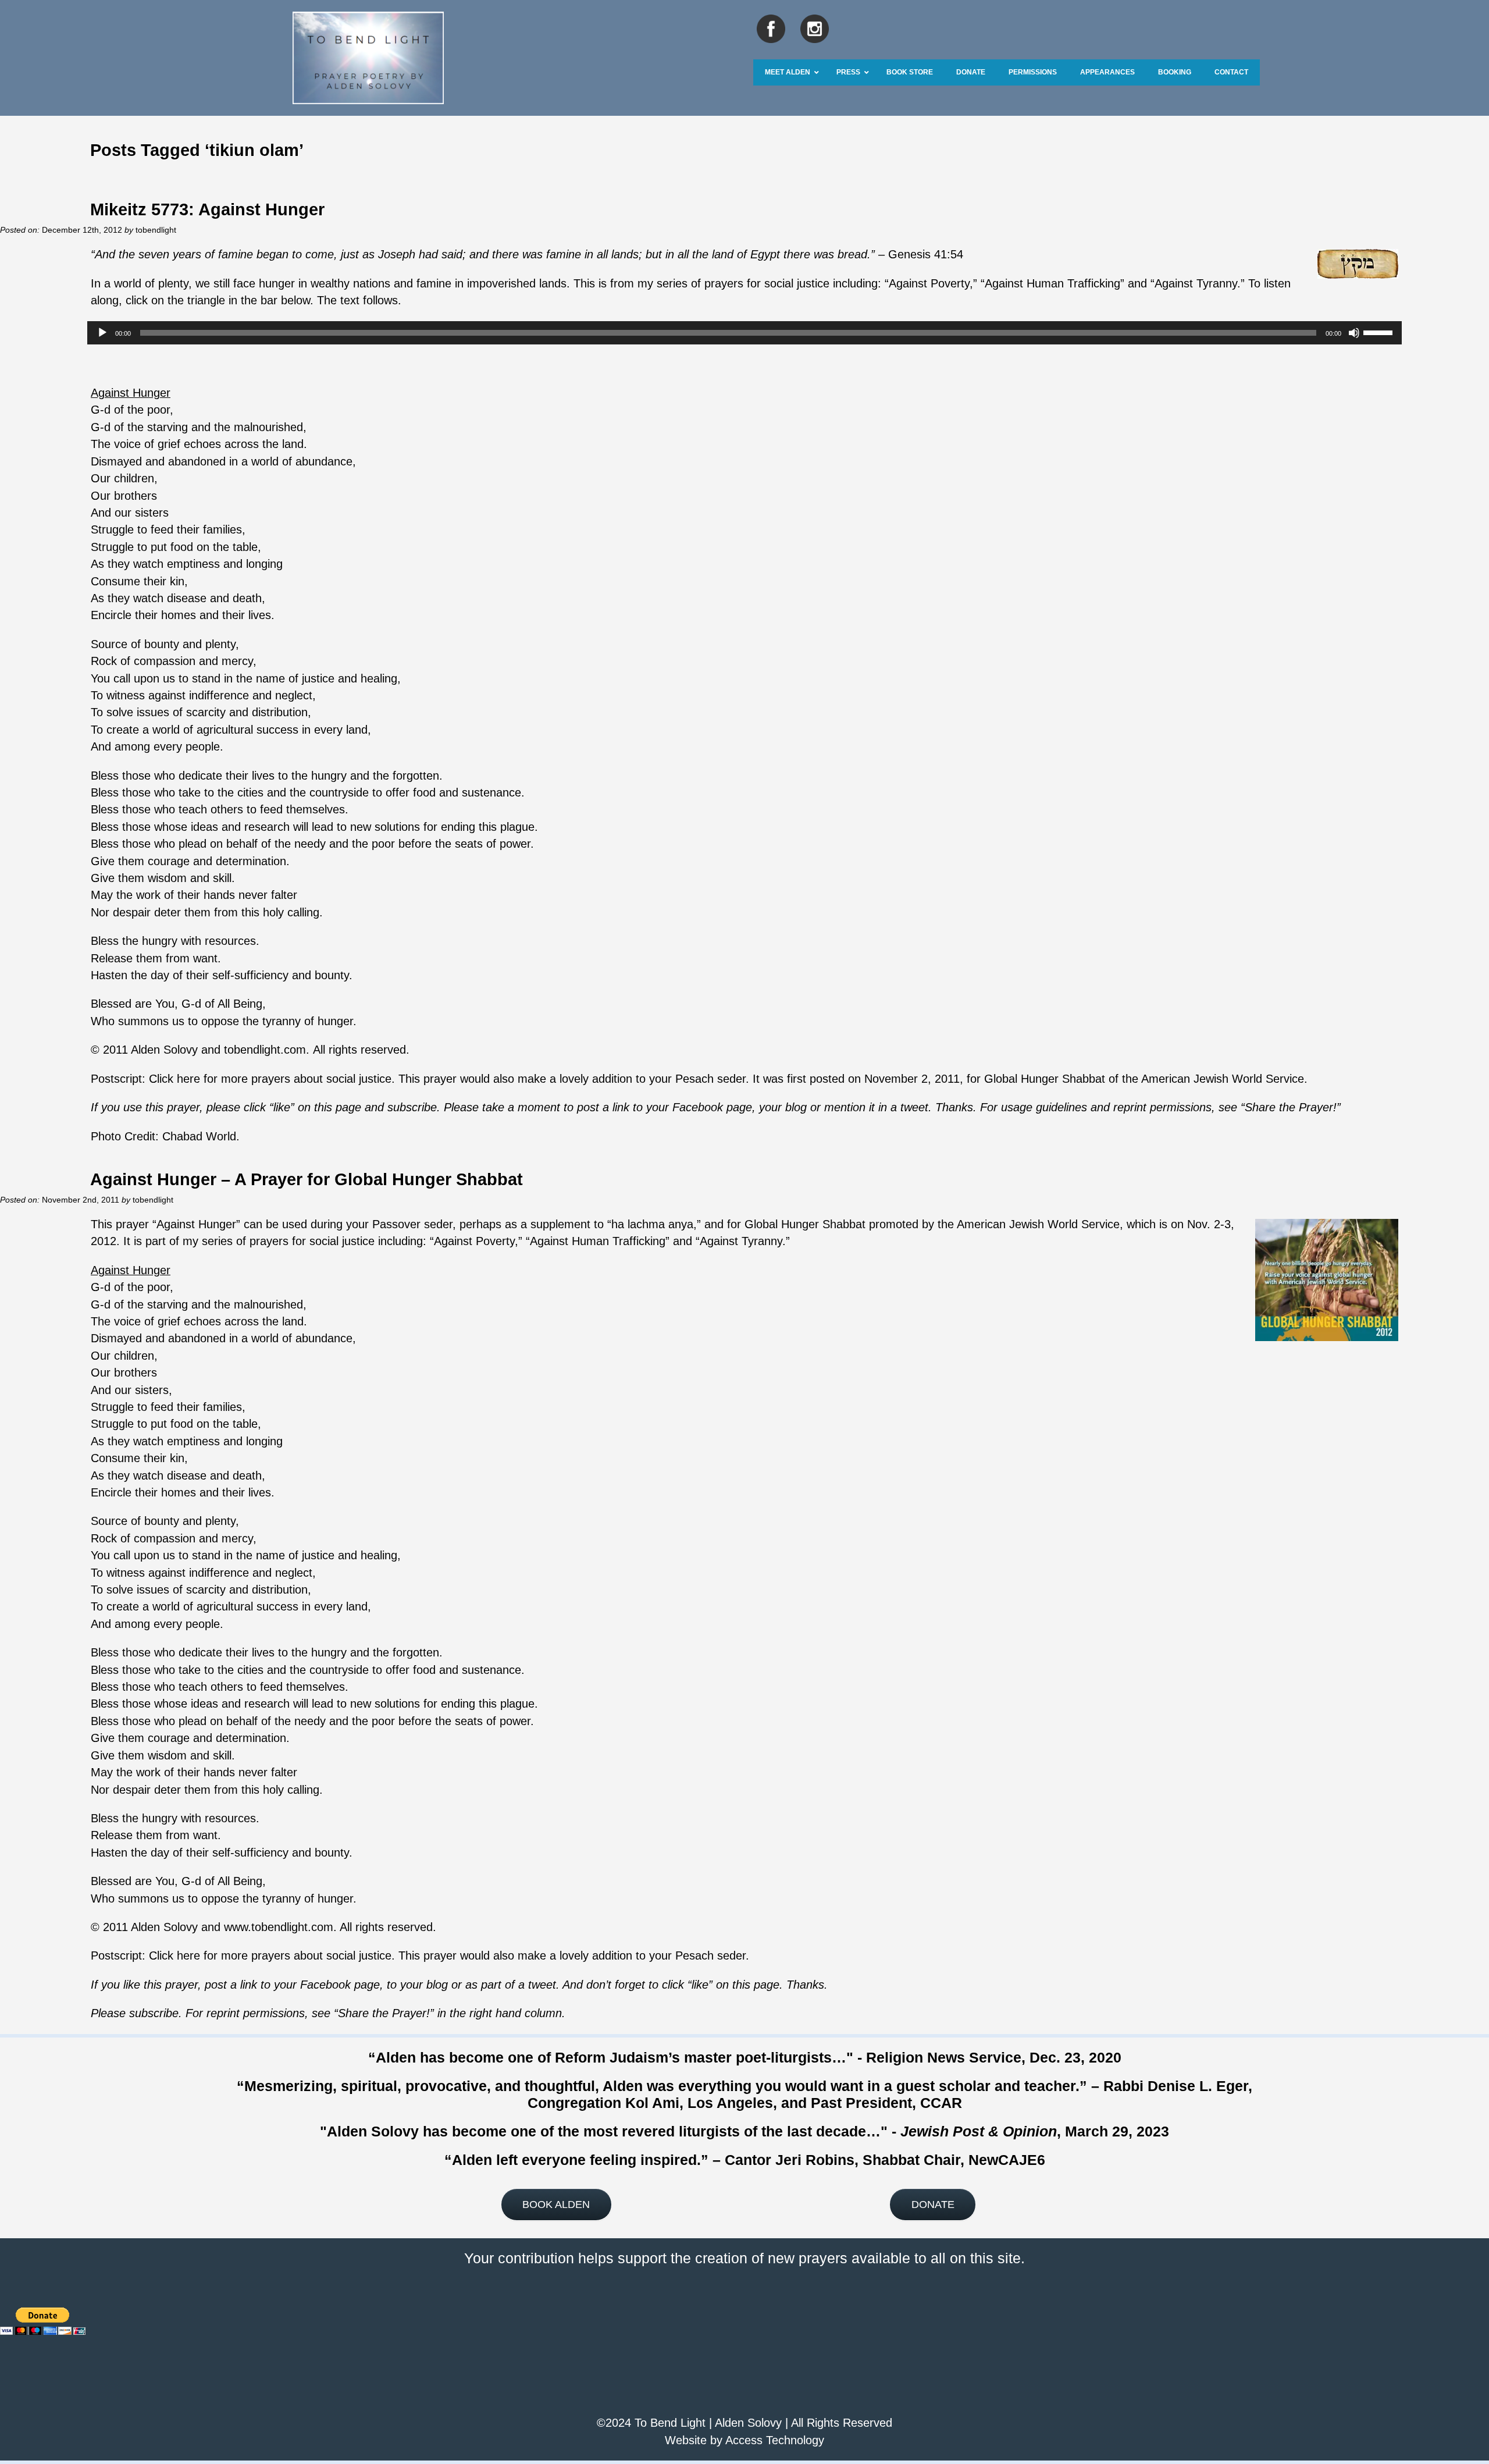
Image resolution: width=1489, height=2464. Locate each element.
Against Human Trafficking (1052, 283)
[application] (744, 333)
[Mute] (1354, 333)
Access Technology (775, 2440)
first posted (816, 1079)
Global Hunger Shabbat (1045, 1079)
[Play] (102, 333)
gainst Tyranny (1200, 283)
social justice (797, 283)
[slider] (1380, 332)
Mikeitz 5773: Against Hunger (207, 209)
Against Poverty (929, 283)
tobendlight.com (265, 1050)
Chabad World (199, 1136)
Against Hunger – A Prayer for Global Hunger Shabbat (307, 1179)
